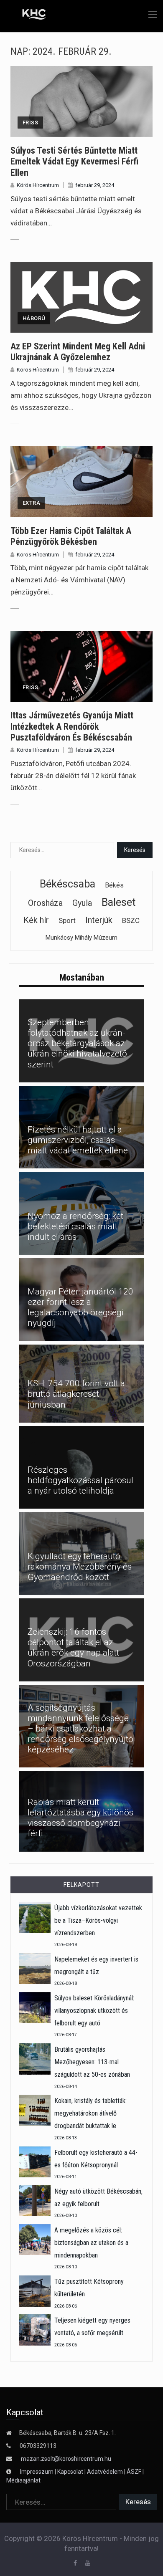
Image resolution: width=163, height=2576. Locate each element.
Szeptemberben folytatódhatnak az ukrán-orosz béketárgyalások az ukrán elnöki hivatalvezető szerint (77, 1043)
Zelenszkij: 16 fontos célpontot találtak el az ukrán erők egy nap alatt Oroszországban (73, 1648)
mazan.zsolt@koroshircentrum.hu (66, 2459)
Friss (30, 123)
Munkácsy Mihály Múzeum (81, 938)
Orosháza (45, 903)
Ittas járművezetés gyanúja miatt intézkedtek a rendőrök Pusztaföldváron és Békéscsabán (72, 726)
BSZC (131, 920)
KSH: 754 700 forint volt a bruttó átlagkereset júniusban (76, 1394)
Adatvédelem (105, 2472)
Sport (67, 920)
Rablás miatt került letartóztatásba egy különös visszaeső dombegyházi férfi (80, 1818)
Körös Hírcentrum (38, 185)
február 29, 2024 (95, 185)
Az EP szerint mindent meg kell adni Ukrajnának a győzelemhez (78, 352)
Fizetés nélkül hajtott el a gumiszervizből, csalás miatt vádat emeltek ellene (78, 1140)
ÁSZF (134, 2472)
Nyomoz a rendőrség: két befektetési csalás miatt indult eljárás (75, 1226)
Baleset (118, 902)
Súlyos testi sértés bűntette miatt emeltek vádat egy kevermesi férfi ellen (74, 162)
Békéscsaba (67, 884)
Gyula (82, 903)
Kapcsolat (70, 2472)
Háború (34, 318)
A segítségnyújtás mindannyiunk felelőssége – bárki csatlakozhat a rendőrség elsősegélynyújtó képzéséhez (80, 1729)
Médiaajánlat (23, 2480)
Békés (114, 885)
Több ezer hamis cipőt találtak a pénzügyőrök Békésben (71, 536)
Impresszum (37, 2472)
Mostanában (82, 977)
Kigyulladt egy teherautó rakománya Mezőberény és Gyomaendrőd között (80, 1567)
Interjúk (99, 920)
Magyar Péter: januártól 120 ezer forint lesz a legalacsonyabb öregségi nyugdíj (80, 1307)
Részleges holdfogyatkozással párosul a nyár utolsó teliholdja (80, 1480)
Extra (31, 503)
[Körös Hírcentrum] (28, 15)
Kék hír (36, 920)
